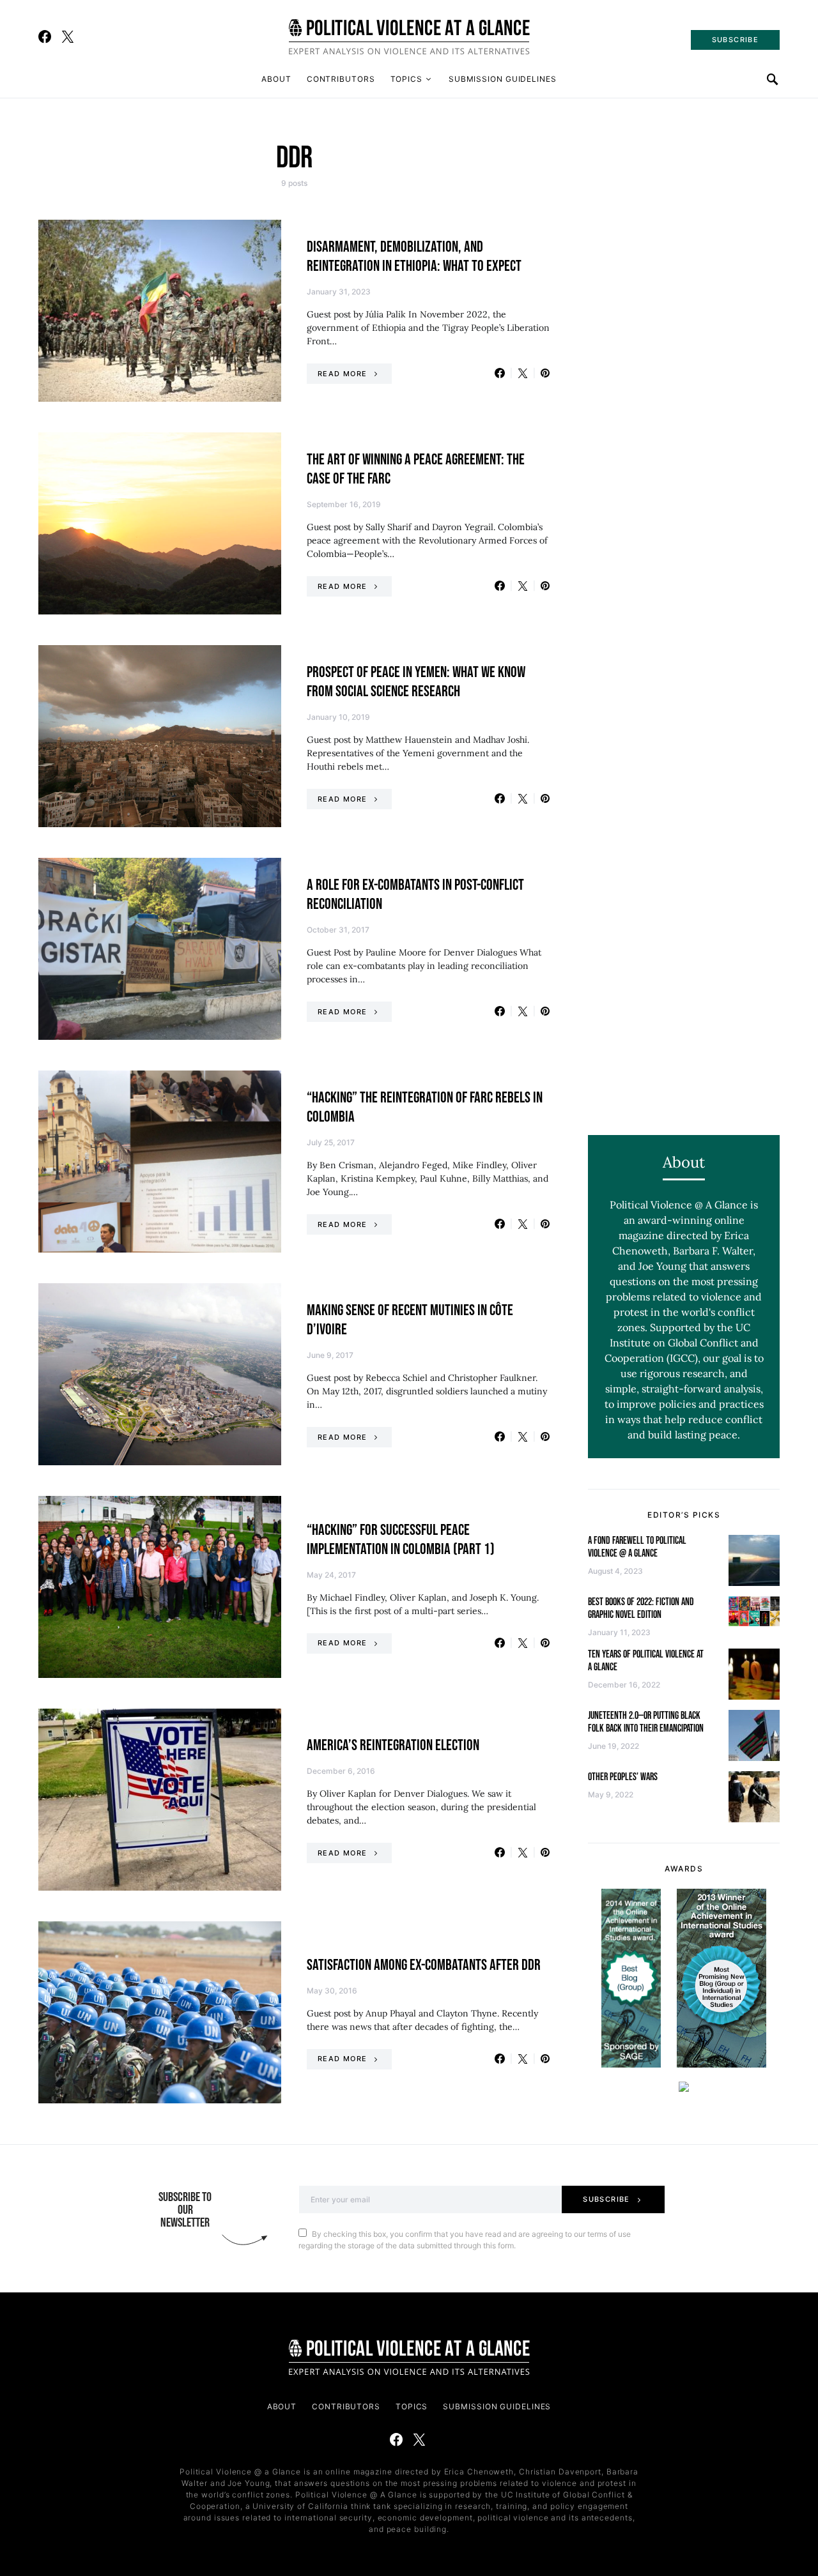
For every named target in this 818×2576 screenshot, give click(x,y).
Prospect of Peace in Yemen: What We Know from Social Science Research (416, 682)
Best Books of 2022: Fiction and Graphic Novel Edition (641, 1609)
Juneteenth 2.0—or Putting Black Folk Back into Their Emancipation (646, 1722)
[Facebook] (45, 36)
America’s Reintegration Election (393, 1745)
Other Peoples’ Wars (623, 1777)
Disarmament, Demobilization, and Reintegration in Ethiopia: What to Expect (414, 256)
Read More (342, 374)
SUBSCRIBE (735, 40)
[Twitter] (68, 36)
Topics (406, 79)
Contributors (341, 79)
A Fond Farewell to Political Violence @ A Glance (637, 1547)
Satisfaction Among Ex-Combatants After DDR (424, 1965)
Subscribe (606, 2199)
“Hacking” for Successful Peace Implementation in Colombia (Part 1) (401, 1540)
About (276, 79)
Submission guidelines (503, 79)
